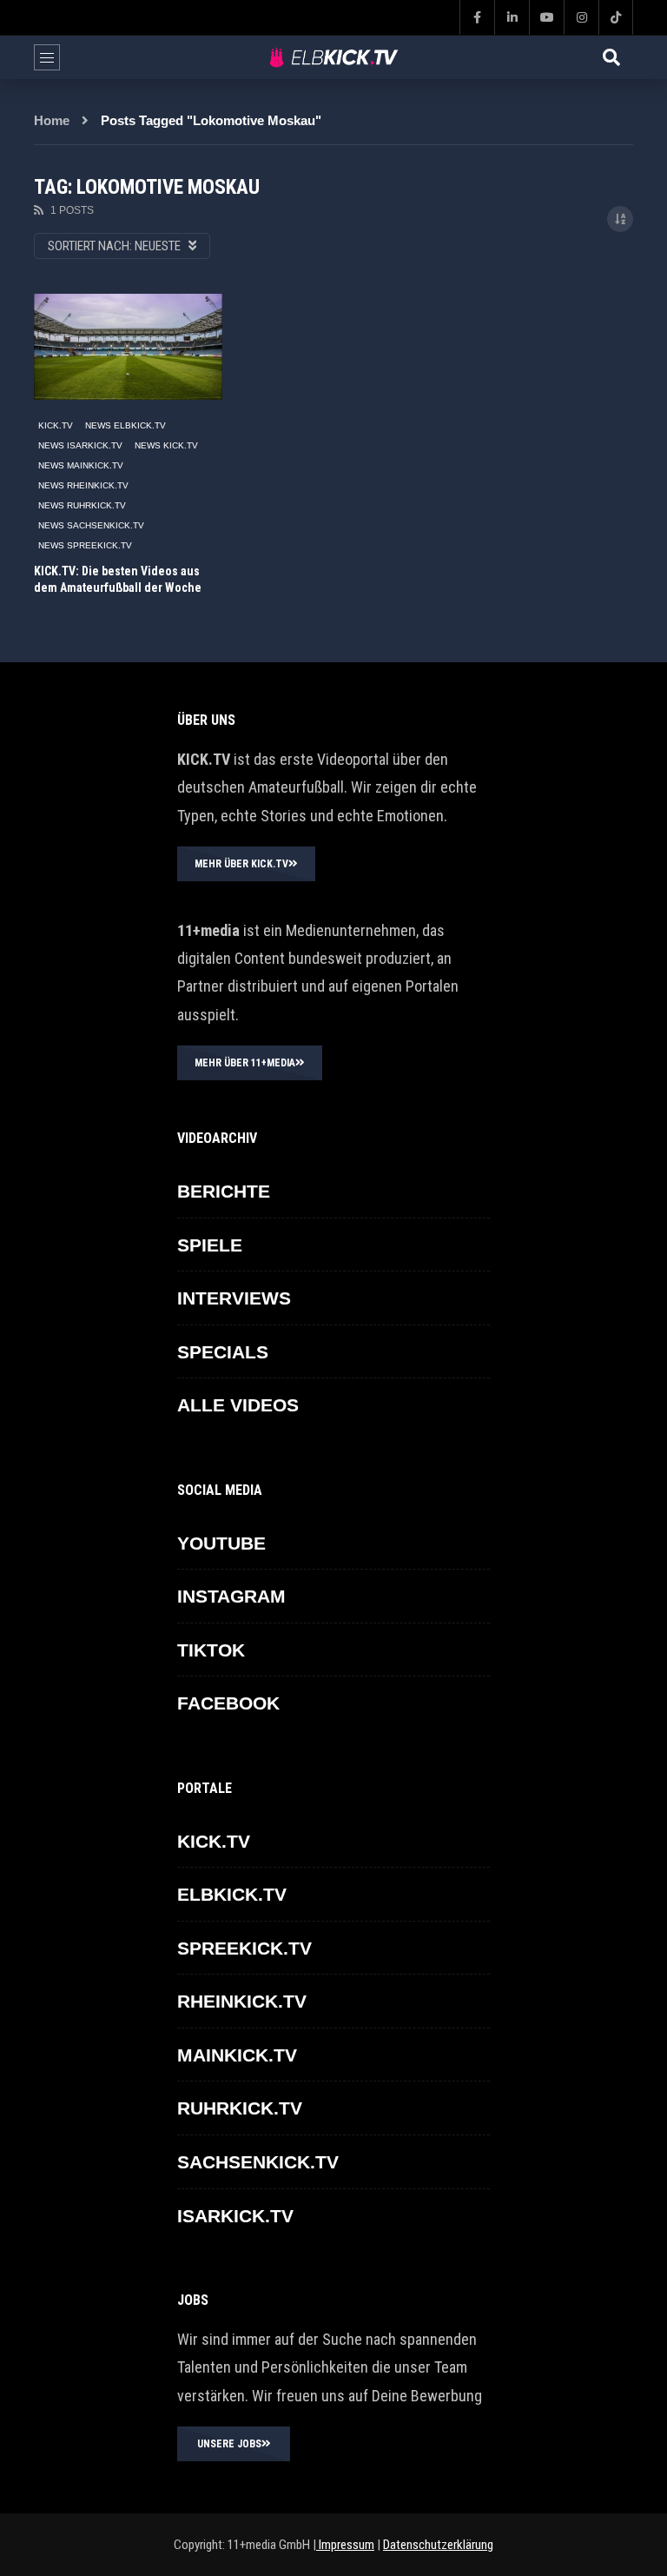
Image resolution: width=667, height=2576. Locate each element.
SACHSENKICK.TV (258, 2162)
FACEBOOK (228, 1703)
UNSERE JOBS (229, 2444)
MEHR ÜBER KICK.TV (241, 864)
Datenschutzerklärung (438, 2545)
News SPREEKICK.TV (85, 545)
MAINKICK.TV (237, 2055)
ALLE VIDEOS (238, 1405)
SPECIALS (223, 1352)
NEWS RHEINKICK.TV (83, 485)
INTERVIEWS (234, 1298)
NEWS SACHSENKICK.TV (91, 525)
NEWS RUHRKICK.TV (82, 505)
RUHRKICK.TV (240, 2108)
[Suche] (611, 57)
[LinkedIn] (512, 17)
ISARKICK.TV (235, 2216)
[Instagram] (581, 17)
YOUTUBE (221, 1543)
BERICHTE (224, 1191)
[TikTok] (616, 17)
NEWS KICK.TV (166, 445)
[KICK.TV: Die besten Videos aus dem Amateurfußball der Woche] (128, 347)
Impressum (345, 2545)
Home (52, 120)
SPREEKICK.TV (244, 1948)
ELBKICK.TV (232, 1894)
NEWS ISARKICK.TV (80, 445)
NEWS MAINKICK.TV (81, 465)
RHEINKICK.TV (242, 2001)
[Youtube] (546, 17)
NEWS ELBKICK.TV (125, 425)
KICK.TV (56, 425)
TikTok (211, 1650)
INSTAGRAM (231, 1596)
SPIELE (210, 1245)
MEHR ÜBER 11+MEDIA (245, 1063)
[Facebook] (477, 17)
